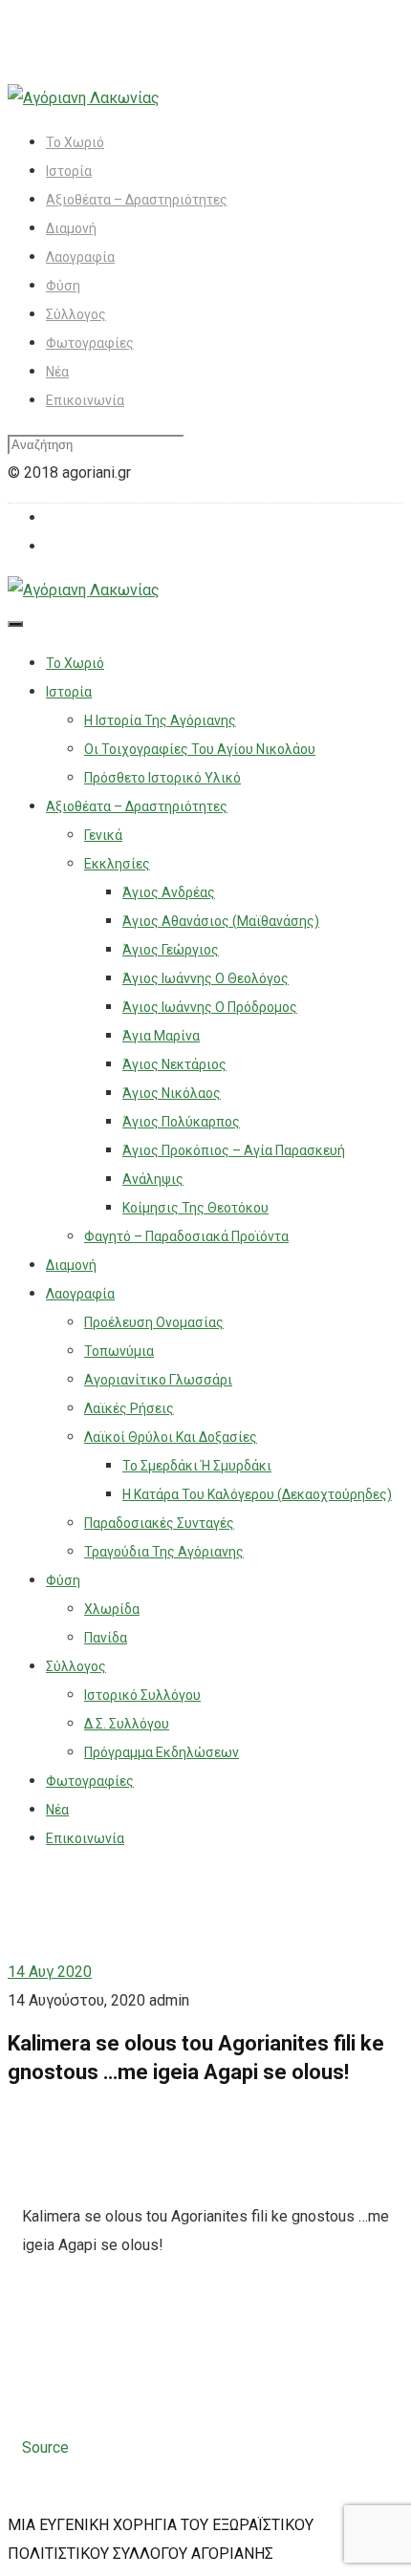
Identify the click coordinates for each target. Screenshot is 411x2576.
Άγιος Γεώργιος (171, 950)
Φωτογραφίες (90, 343)
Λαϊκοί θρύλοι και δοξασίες (171, 1437)
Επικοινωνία (85, 400)
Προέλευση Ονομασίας (154, 1322)
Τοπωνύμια (119, 1351)
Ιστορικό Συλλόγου (142, 1695)
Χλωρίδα (112, 1609)
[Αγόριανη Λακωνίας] (84, 98)
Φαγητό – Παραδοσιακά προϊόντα (186, 1236)
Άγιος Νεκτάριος (174, 1064)
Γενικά (103, 835)
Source (45, 2447)
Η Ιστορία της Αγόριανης (160, 720)
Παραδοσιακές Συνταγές (159, 1523)
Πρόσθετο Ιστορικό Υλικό (162, 778)
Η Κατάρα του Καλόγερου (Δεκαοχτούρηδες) (257, 1494)
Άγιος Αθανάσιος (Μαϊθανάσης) (221, 921)
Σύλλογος (76, 314)
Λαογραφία (80, 257)
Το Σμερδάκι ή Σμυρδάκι (197, 1466)
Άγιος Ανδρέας (169, 892)
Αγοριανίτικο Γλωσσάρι (158, 1380)
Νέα (57, 372)
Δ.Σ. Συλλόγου (127, 1724)
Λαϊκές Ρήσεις (129, 1408)
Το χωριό (75, 142)
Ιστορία (69, 171)
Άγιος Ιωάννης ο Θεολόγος (205, 978)
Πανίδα (106, 1638)
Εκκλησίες (117, 864)
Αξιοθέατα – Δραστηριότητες (137, 200)
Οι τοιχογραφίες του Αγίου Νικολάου (200, 749)
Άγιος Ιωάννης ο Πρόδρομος (210, 1007)
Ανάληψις (153, 1179)
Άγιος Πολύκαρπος (181, 1122)
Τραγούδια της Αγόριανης (164, 1552)
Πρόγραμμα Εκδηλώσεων (162, 1752)
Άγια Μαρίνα (161, 1036)
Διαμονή (71, 228)
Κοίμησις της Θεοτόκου (195, 1208)
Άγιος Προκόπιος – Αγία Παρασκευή (234, 1150)
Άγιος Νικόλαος (172, 1093)
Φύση (63, 286)
